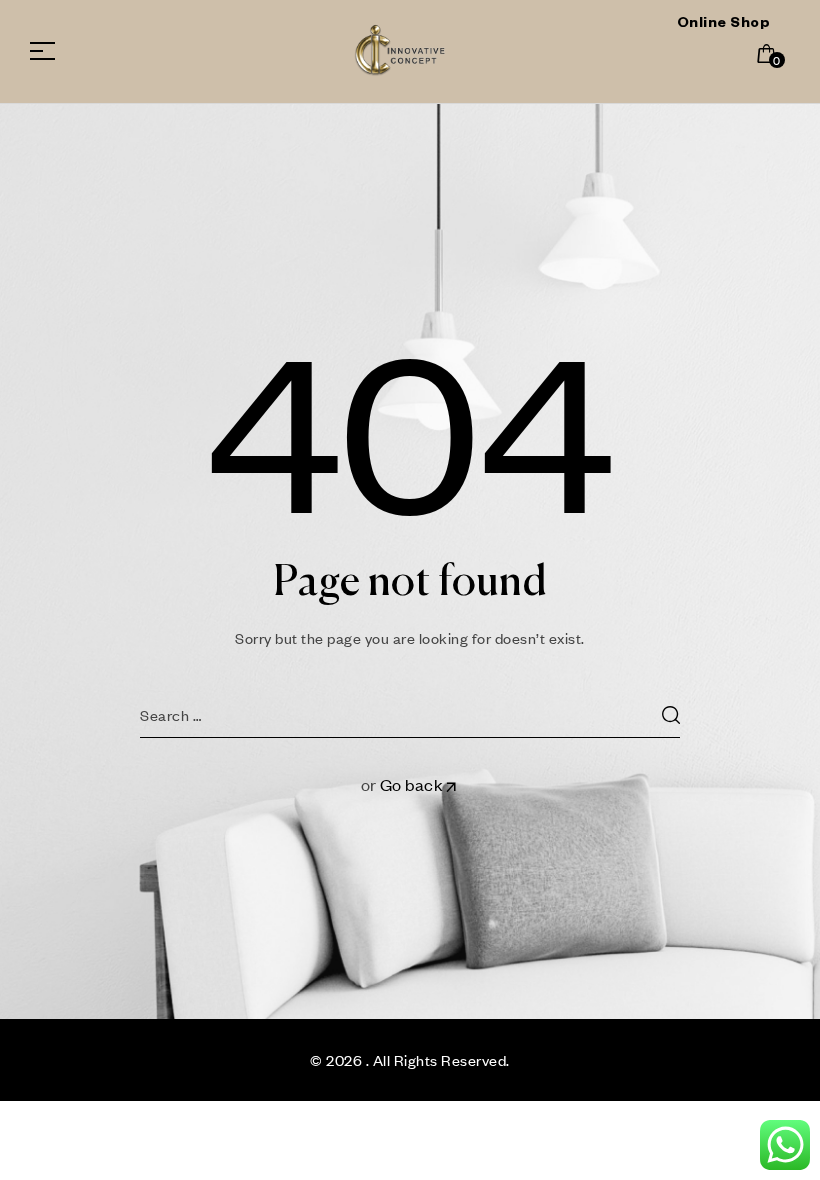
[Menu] (50, 51)
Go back (412, 784)
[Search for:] (410, 715)
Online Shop (724, 25)
